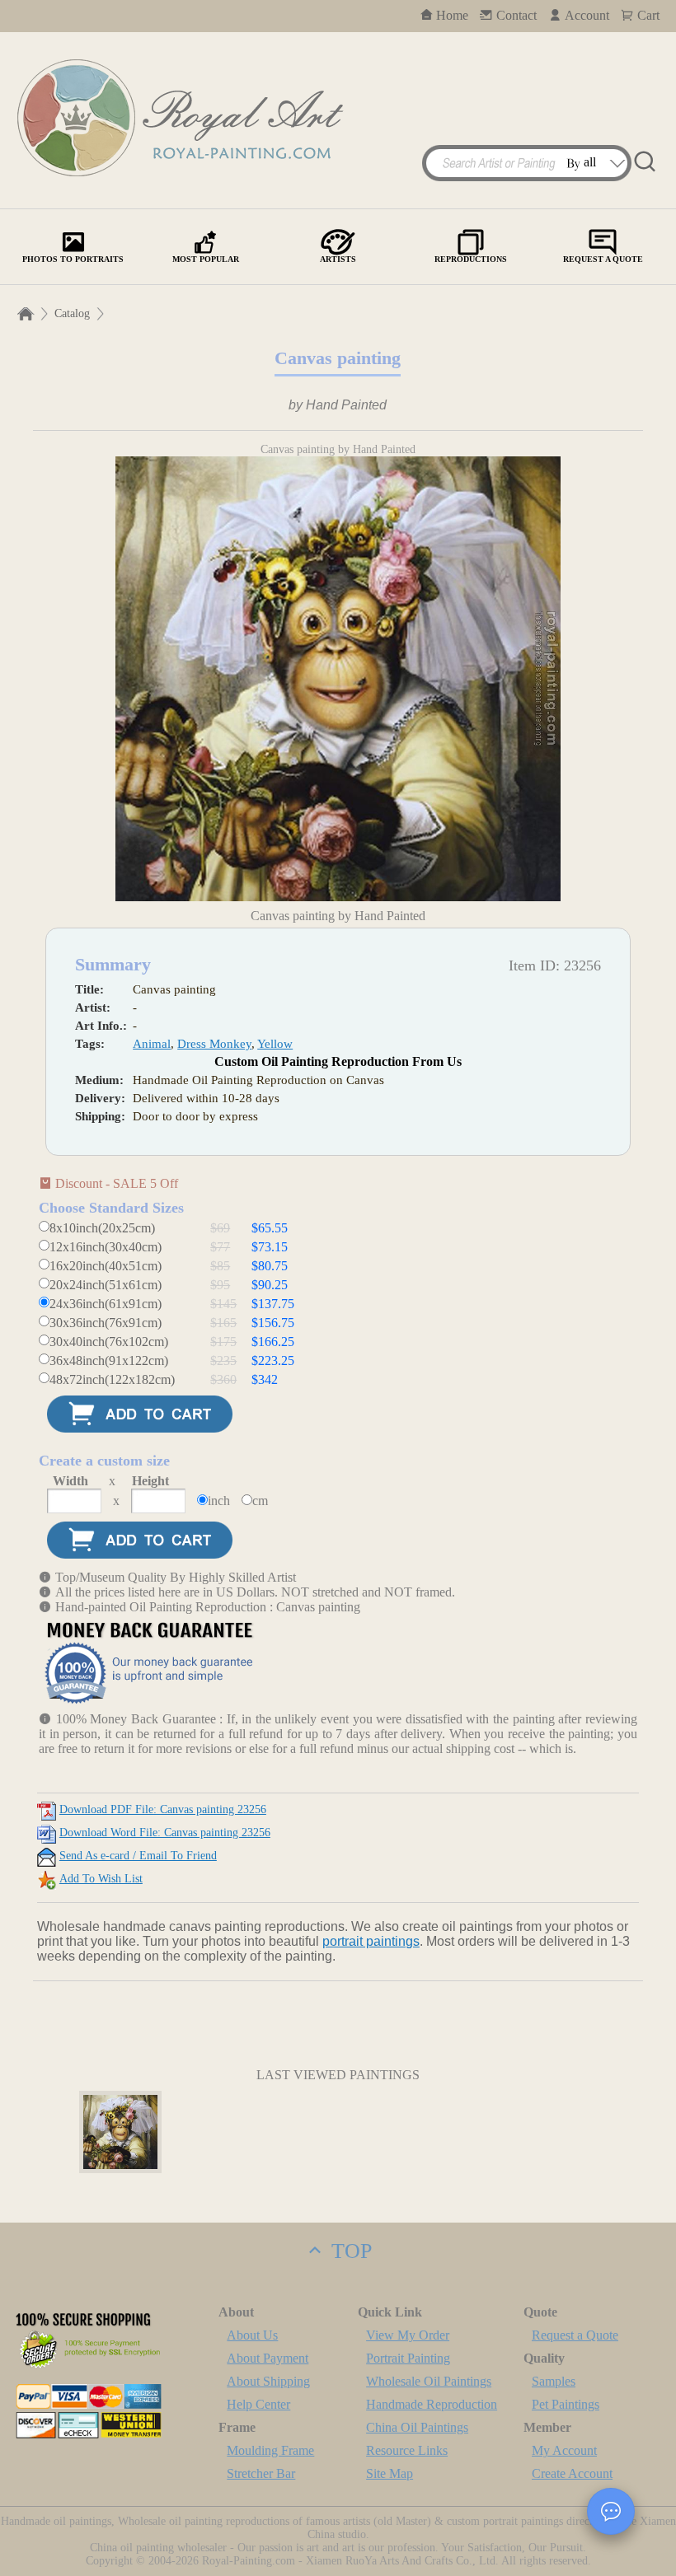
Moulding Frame (270, 2450)
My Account (564, 2450)
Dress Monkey (214, 1044)
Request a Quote (575, 2335)
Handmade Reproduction (432, 2404)
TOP (349, 2251)
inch (219, 1501)
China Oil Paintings (417, 2427)
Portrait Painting (408, 2358)
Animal (152, 1044)
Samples (554, 2381)
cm (260, 1501)
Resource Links (407, 2450)
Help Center (258, 2404)
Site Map (390, 2473)
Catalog (72, 313)
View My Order (408, 2335)
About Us (252, 2335)
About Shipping (268, 2381)
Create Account (572, 2473)
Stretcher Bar (261, 2473)
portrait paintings (371, 1941)
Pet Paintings (566, 2404)
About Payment (268, 2358)
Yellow (275, 1044)
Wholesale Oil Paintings (429, 2381)
